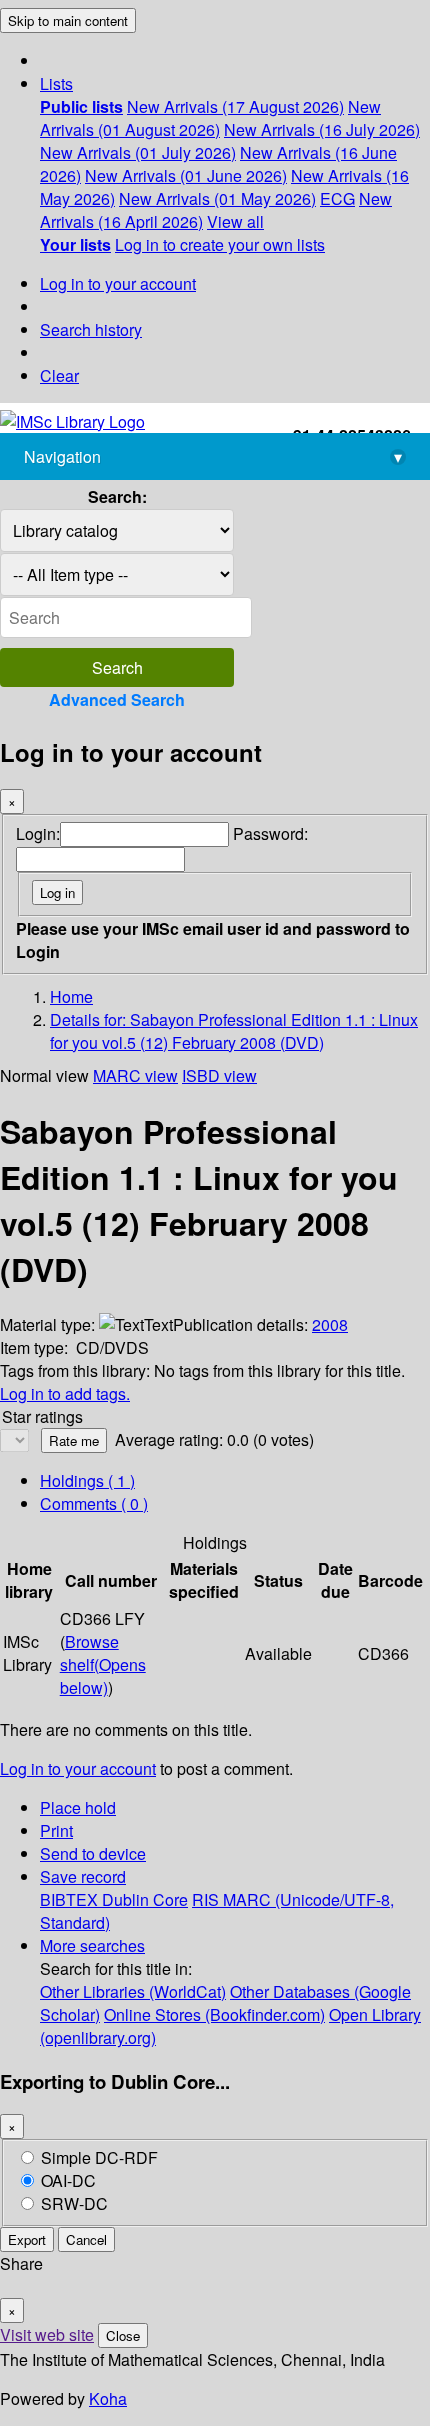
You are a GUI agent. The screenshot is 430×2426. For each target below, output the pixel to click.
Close (123, 2335)
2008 (330, 1324)
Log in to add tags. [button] (65, 1393)
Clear (59, 375)
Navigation (213, 456)
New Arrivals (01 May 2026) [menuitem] (217, 198)
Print (56, 1830)
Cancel (86, 2239)
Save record (83, 1876)
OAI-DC (68, 2180)
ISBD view (219, 1075)
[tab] (94, 1503)
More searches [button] (92, 1945)
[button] (56, 83)
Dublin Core (145, 1899)
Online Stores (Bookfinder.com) (214, 2014)
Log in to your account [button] (78, 1768)
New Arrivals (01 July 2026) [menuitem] (138, 152)
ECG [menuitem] (337, 198)
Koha (108, 2398)
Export (27, 2239)
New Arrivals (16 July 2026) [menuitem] (322, 129)
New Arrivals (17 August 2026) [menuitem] (235, 106)
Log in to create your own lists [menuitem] (220, 244)
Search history (91, 329)
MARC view (135, 1075)
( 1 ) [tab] (87, 1480)
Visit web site (47, 2334)
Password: (270, 833)
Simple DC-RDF (99, 2157)
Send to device (93, 1853)
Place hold (78, 1807)
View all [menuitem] (235, 221)
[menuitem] (81, 106)
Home (71, 996)
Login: (38, 833)
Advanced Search (117, 699)
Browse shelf (103, 1664)
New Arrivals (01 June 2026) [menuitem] (186, 175)
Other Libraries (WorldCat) (133, 1991)
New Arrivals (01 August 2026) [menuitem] (210, 118)
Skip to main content (68, 20)
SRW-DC (74, 2203)
